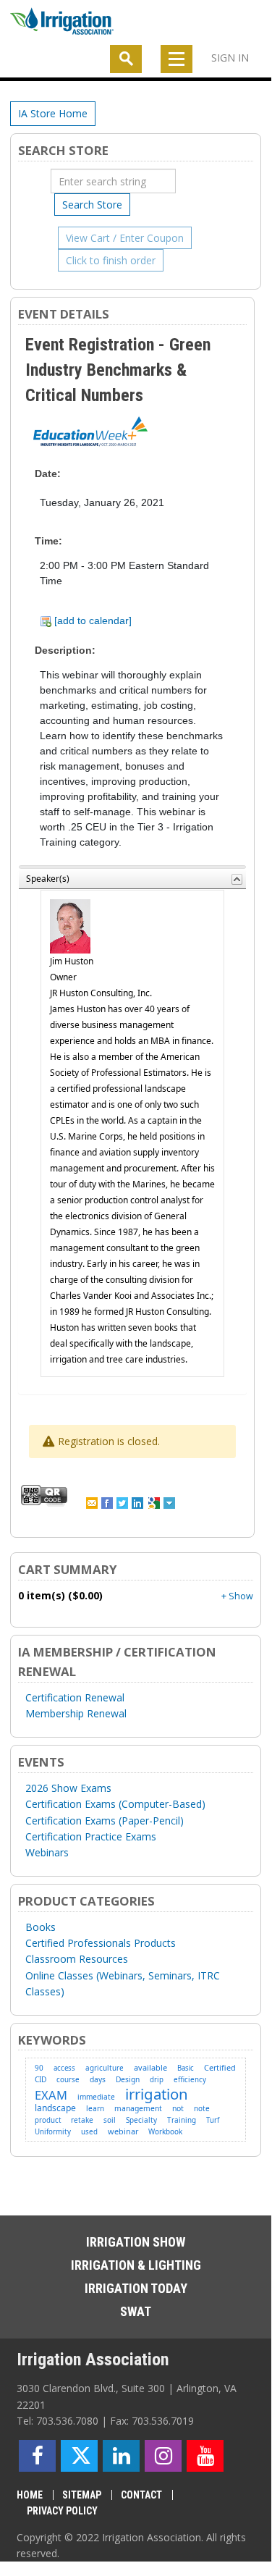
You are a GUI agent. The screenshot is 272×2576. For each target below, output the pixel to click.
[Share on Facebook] (108, 1502)
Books (41, 1927)
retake (82, 2120)
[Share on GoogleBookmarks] (155, 1502)
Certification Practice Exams (91, 1836)
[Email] (93, 1502)
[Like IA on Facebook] (37, 2456)
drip (157, 2080)
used (89, 2132)
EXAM (51, 2095)
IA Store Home (53, 113)
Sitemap (82, 2495)
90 (39, 2068)
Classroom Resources (77, 1959)
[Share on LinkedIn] (139, 1502)
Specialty (141, 2120)
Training (182, 2120)
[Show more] (170, 1502)
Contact (141, 2495)
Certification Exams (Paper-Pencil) (105, 1821)
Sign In (230, 58)
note (202, 2108)
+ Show (237, 1596)
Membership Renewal (76, 1713)
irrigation (157, 2094)
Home (30, 2495)
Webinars (47, 1852)
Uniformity (53, 2132)
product (48, 2120)
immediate (96, 2097)
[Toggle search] (126, 59)
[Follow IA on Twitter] (79, 2456)
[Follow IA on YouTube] (205, 2456)
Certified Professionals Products (101, 1943)
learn (95, 2108)
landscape (55, 2108)
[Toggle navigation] (177, 59)
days (98, 2079)
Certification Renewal (75, 1697)
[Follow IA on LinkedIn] (121, 2456)
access (64, 2068)
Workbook (165, 2131)
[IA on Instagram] (163, 2456)
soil (110, 2120)
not (178, 2108)
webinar (123, 2131)
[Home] (62, 24)
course (68, 2080)
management (138, 2108)
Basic (186, 2068)
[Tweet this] (123, 1502)
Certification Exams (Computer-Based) (115, 1804)
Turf (213, 2120)
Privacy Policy (62, 2511)
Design (128, 2079)
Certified (220, 2067)
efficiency (190, 2080)
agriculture (105, 2068)
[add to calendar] (92, 620)
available (150, 2067)
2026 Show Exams (68, 1788)
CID (41, 2079)
